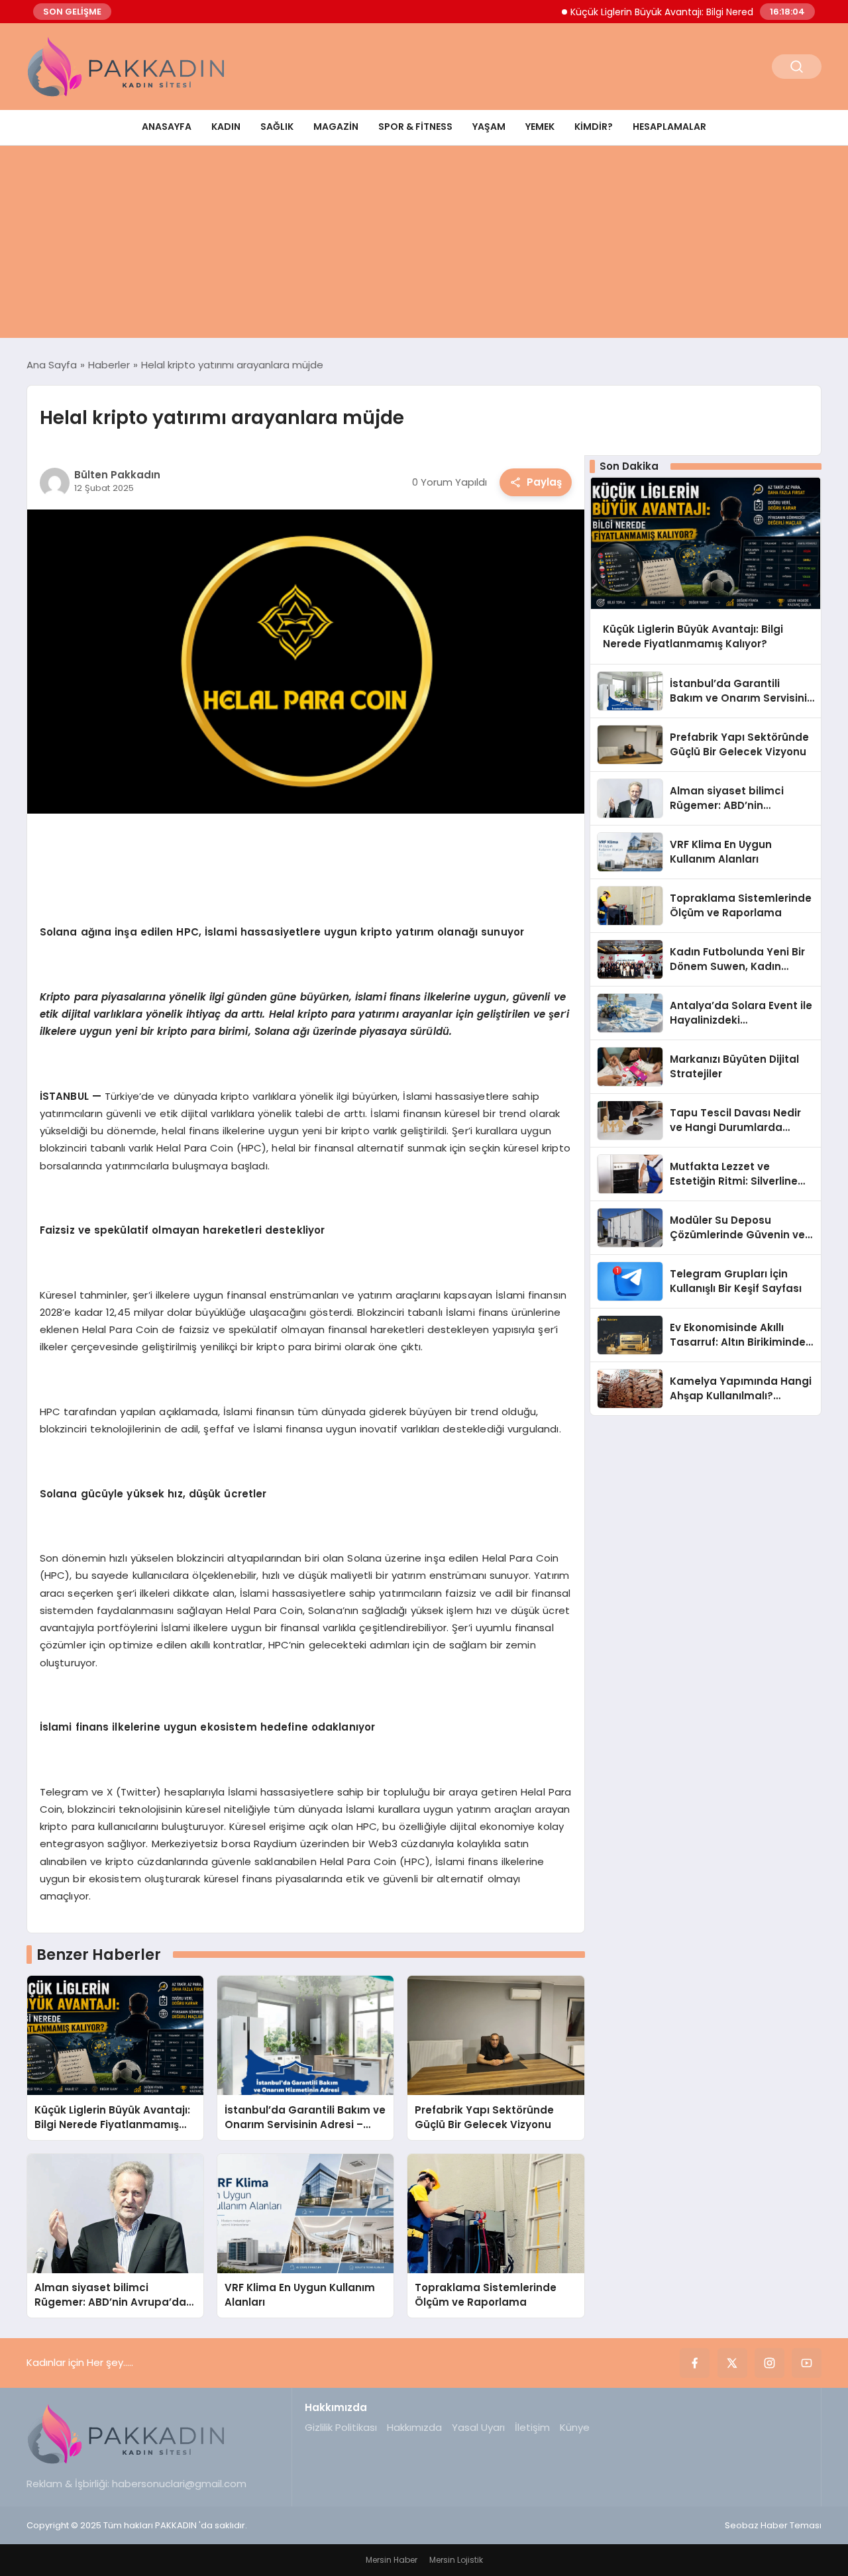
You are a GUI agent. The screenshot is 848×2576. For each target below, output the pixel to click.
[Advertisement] (424, 245)
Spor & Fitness (415, 127)
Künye (575, 2427)
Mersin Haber (392, 2560)
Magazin (336, 127)
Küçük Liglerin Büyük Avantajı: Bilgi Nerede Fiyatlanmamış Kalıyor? (677, 12)
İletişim (532, 2427)
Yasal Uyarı (478, 2427)
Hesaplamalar (669, 127)
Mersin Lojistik (456, 2560)
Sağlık (277, 127)
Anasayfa (167, 127)
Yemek (540, 127)
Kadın (226, 127)
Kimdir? (594, 127)
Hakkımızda (414, 2427)
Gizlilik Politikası (341, 2427)
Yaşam (489, 127)
